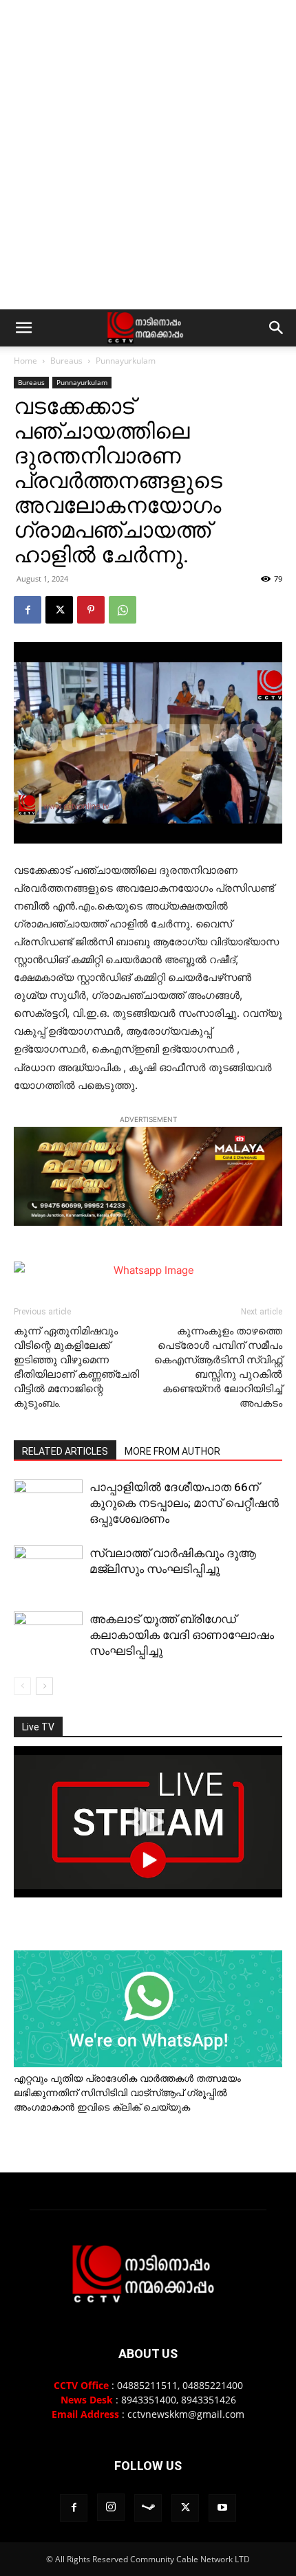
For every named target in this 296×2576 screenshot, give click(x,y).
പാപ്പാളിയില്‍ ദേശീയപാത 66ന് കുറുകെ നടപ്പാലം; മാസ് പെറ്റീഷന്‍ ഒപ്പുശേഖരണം (184, 1503)
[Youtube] (222, 2508)
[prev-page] (22, 1686)
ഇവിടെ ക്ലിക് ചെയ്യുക (134, 2107)
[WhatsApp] (123, 610)
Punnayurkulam (126, 361)
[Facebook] (28, 610)
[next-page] (44, 1686)
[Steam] (148, 2508)
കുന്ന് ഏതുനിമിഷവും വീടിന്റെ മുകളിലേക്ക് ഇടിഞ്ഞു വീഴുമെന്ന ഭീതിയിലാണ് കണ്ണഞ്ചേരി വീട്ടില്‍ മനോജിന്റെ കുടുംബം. (76, 1367)
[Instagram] (111, 2507)
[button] (23, 328)
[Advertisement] (148, 155)
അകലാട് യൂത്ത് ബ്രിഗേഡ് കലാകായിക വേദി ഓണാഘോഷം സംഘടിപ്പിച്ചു (182, 1635)
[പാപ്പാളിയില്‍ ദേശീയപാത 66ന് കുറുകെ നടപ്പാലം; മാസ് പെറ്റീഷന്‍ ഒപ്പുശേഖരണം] (48, 1504)
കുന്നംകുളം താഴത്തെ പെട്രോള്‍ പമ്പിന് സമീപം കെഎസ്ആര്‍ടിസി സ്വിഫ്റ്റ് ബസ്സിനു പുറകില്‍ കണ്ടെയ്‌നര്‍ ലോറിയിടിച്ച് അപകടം (218, 1367)
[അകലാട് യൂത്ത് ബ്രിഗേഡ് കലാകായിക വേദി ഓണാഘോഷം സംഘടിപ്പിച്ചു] (48, 1637)
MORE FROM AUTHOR (172, 1451)
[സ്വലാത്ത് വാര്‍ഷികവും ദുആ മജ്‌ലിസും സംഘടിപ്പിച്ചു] (48, 1571)
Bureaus (66, 361)
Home (25, 361)
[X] (59, 610)
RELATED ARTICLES (65, 1451)
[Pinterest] (91, 610)
